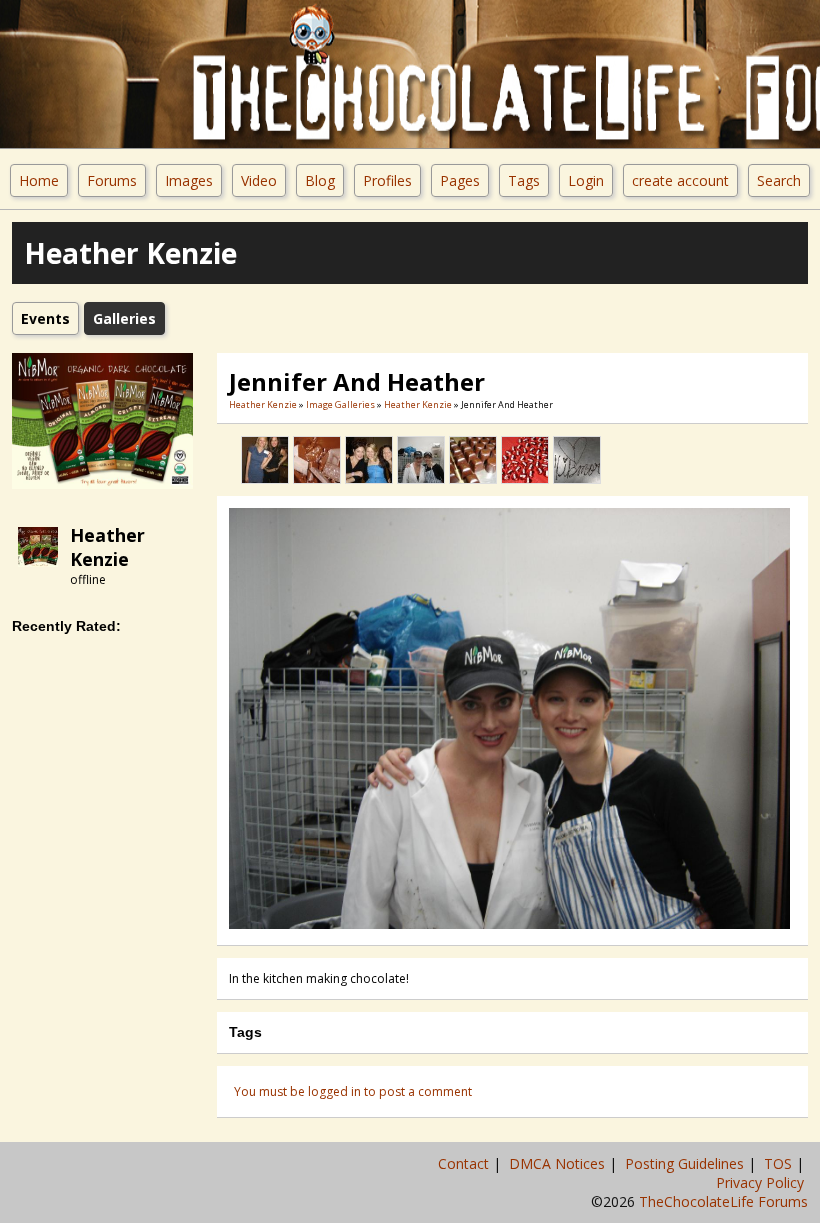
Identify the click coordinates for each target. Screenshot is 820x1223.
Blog (320, 180)
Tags (524, 180)
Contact (465, 1163)
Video (259, 180)
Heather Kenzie (107, 547)
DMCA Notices (559, 1163)
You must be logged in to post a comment (353, 1091)
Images (189, 180)
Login (586, 180)
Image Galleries (340, 404)
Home (39, 180)
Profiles (387, 180)
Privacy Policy (762, 1182)
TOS (780, 1163)
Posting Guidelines (686, 1163)
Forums (112, 180)
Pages (460, 180)
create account (680, 180)
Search (779, 180)
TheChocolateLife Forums (723, 1201)
